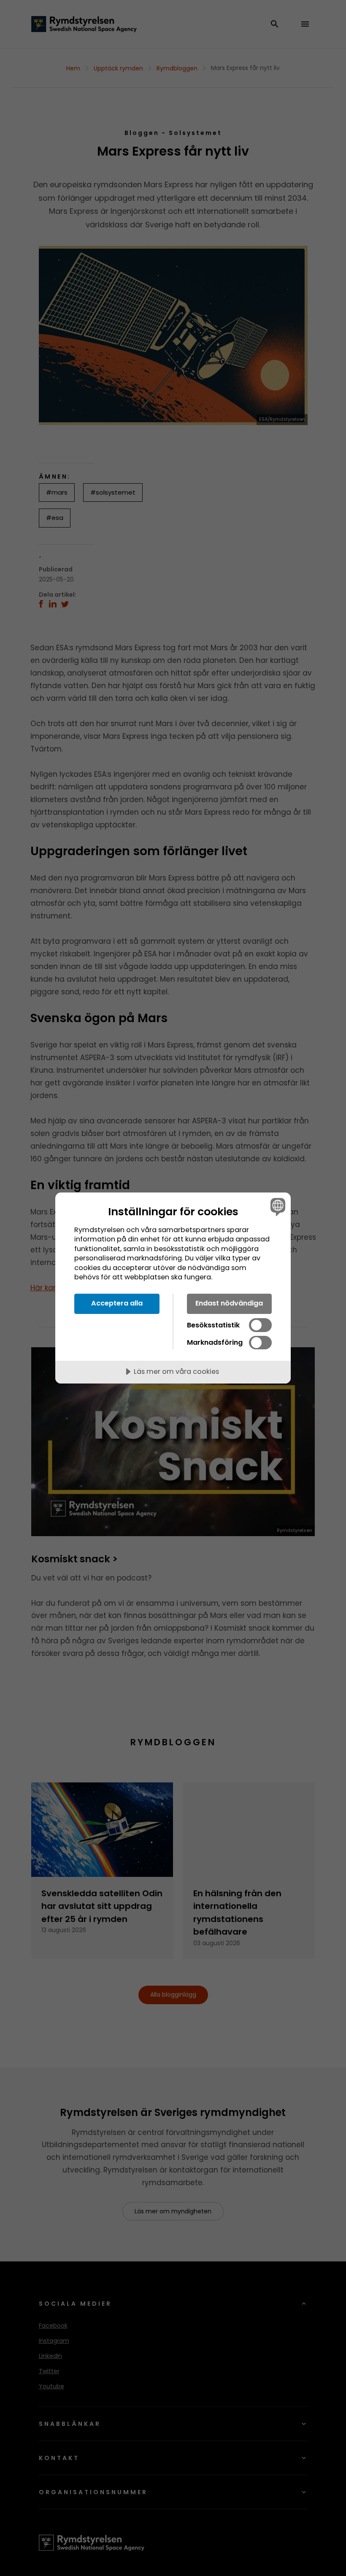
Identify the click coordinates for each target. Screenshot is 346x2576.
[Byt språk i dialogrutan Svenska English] (277, 1207)
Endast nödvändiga (229, 1303)
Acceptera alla (117, 1303)
